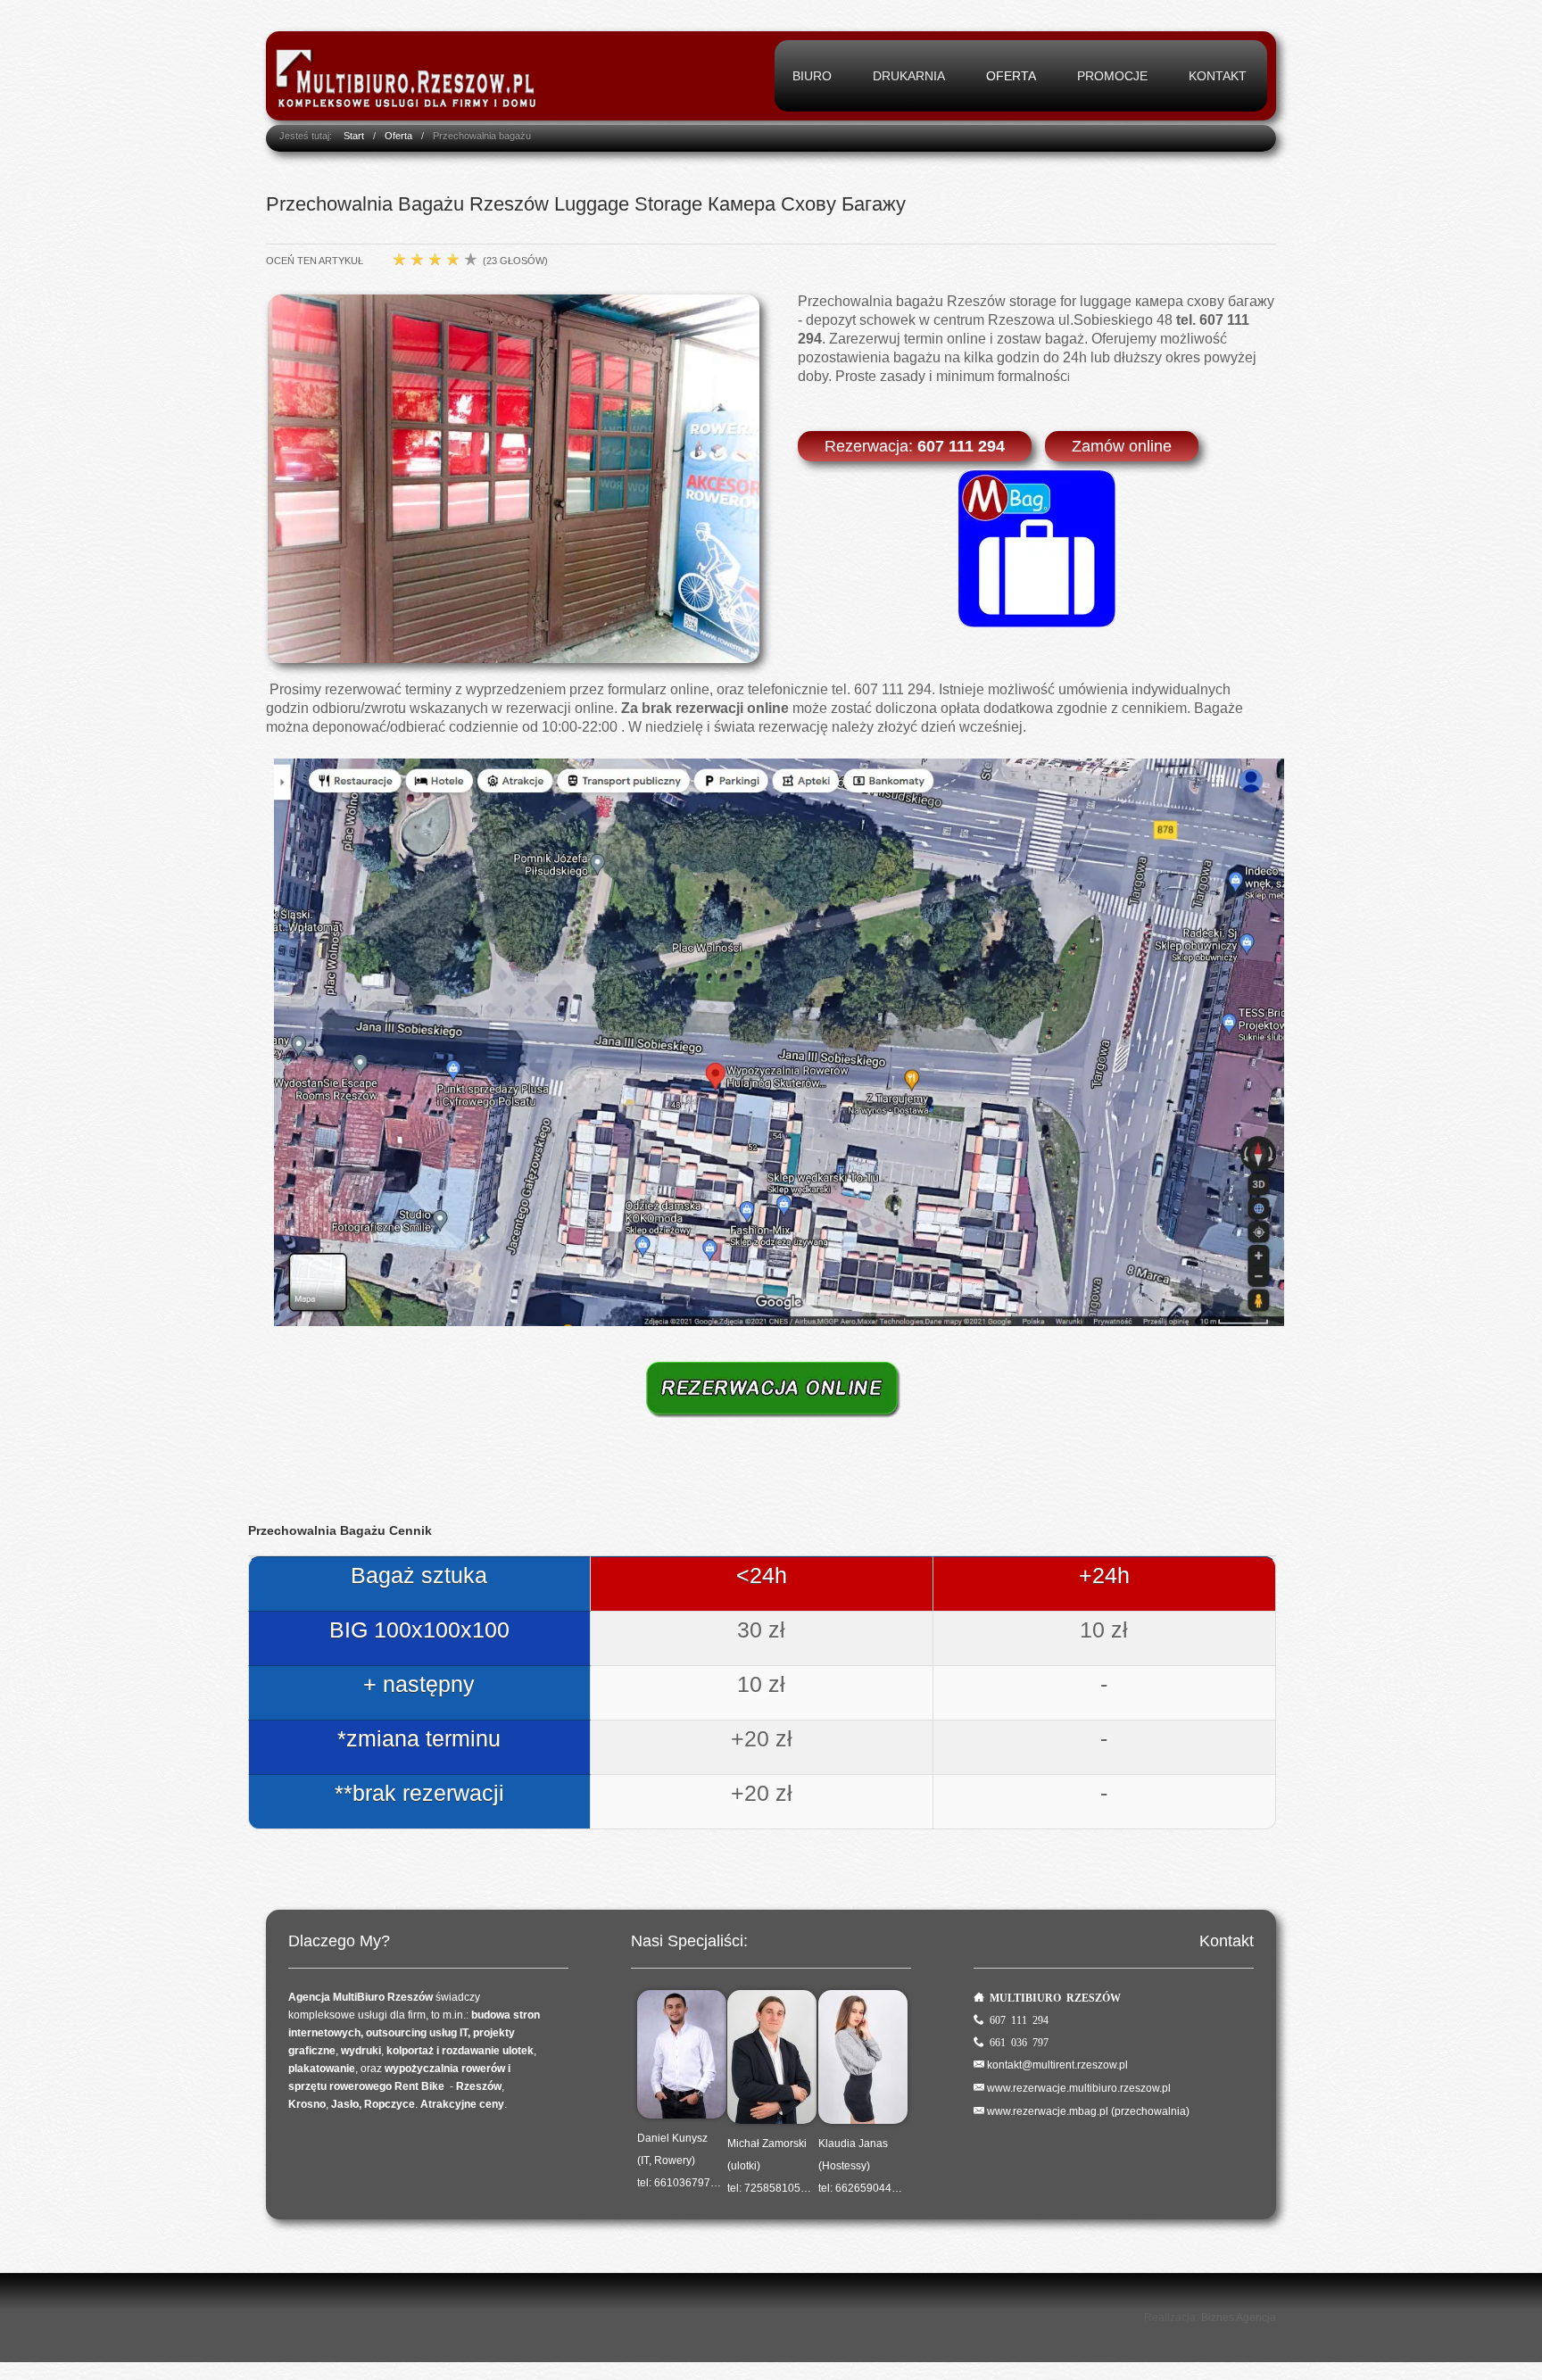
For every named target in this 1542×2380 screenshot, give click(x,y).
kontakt (1218, 76)
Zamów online (1122, 446)
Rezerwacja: (915, 446)
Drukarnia (909, 76)
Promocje (1112, 76)
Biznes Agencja (1239, 2318)
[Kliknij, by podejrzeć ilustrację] (514, 478)
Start (354, 136)
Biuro (812, 76)
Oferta (1011, 76)
